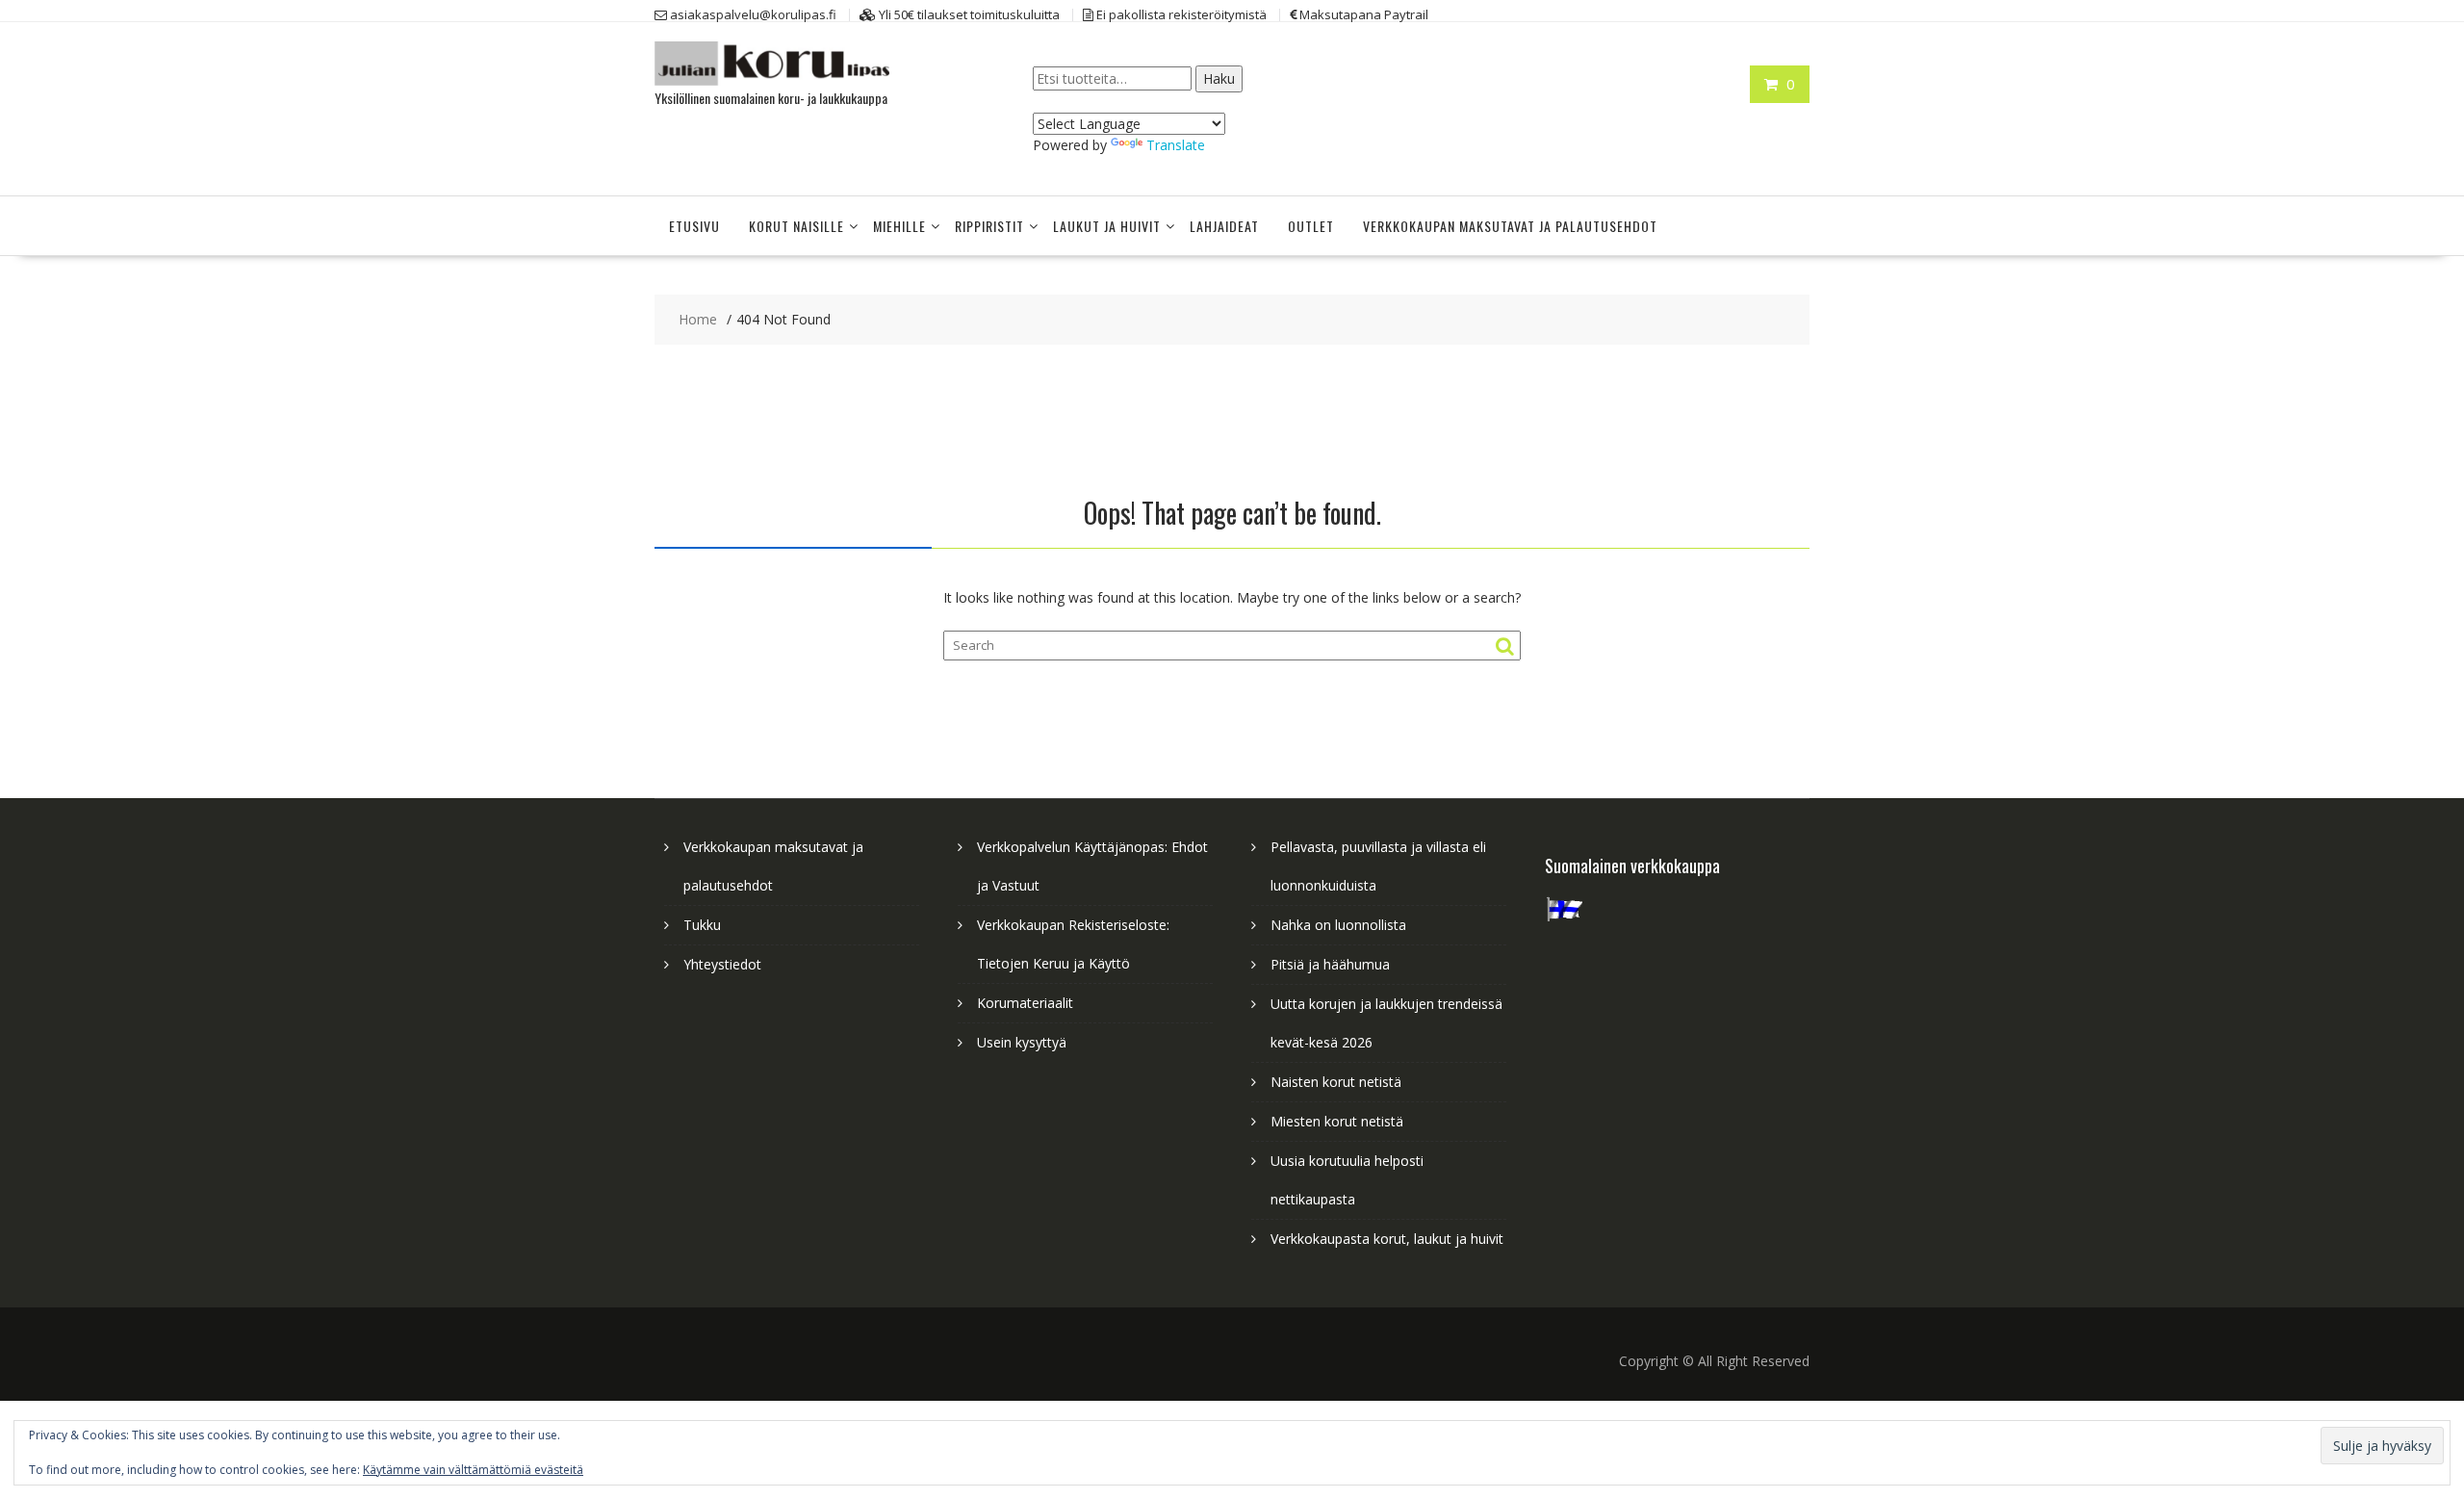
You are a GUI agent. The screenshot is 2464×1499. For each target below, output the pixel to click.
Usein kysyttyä (1022, 1042)
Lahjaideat (1224, 226)
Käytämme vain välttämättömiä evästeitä (473, 1470)
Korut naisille (796, 226)
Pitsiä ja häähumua (1330, 964)
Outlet (1311, 226)
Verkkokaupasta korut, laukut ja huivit (1387, 1239)
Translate (1176, 145)
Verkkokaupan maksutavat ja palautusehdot (1510, 226)
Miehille (899, 226)
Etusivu (694, 226)
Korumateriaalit (1025, 1003)
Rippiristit (989, 226)
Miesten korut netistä (1337, 1121)
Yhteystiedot (722, 964)
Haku (1219, 78)
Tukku (702, 925)
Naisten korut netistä (1336, 1082)
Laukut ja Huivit (1107, 226)
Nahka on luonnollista (1338, 925)
